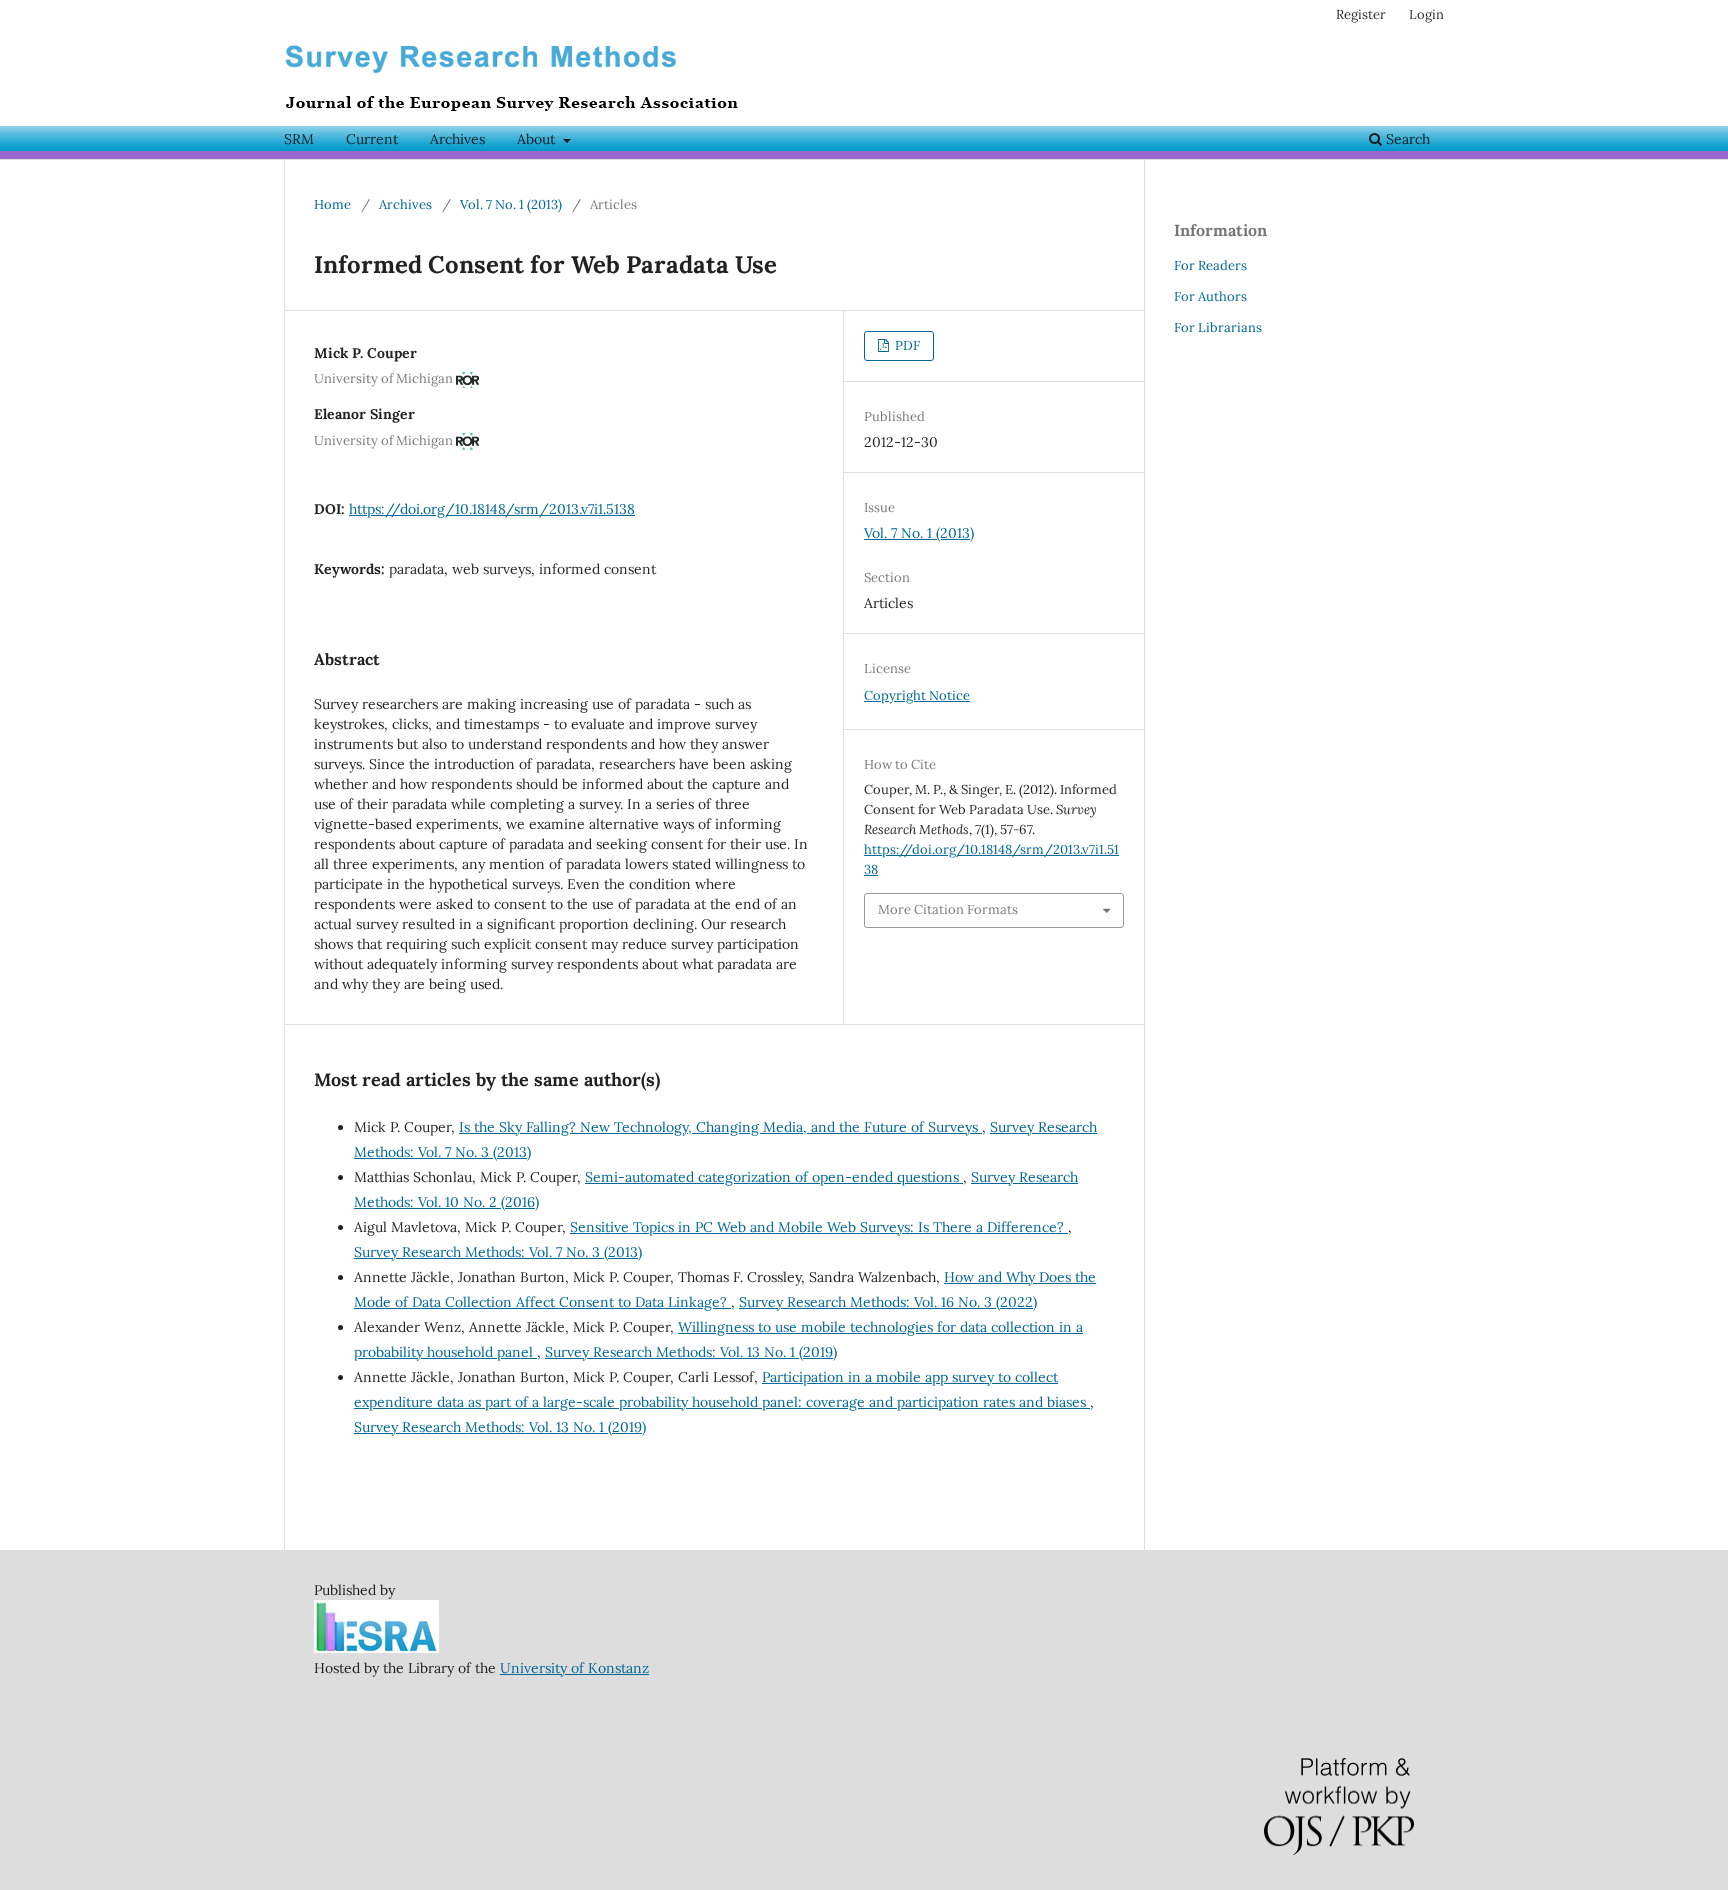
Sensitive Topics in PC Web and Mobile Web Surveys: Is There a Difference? (819, 1227)
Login (1426, 14)
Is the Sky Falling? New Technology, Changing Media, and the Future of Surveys (720, 1127)
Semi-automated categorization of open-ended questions (774, 1177)
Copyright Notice (917, 695)
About (538, 139)
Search (1406, 139)
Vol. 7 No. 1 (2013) (511, 204)
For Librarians (1218, 327)
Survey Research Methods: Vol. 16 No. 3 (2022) (888, 1302)
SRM (299, 139)
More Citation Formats (948, 909)
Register (1361, 14)
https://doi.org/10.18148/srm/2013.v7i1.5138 (492, 509)
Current (372, 139)
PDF (906, 345)
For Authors (1210, 296)
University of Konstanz (574, 1668)
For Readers (1210, 265)
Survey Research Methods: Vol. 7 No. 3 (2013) (498, 1252)
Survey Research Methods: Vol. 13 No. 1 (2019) (691, 1352)
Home (332, 204)
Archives (457, 139)
